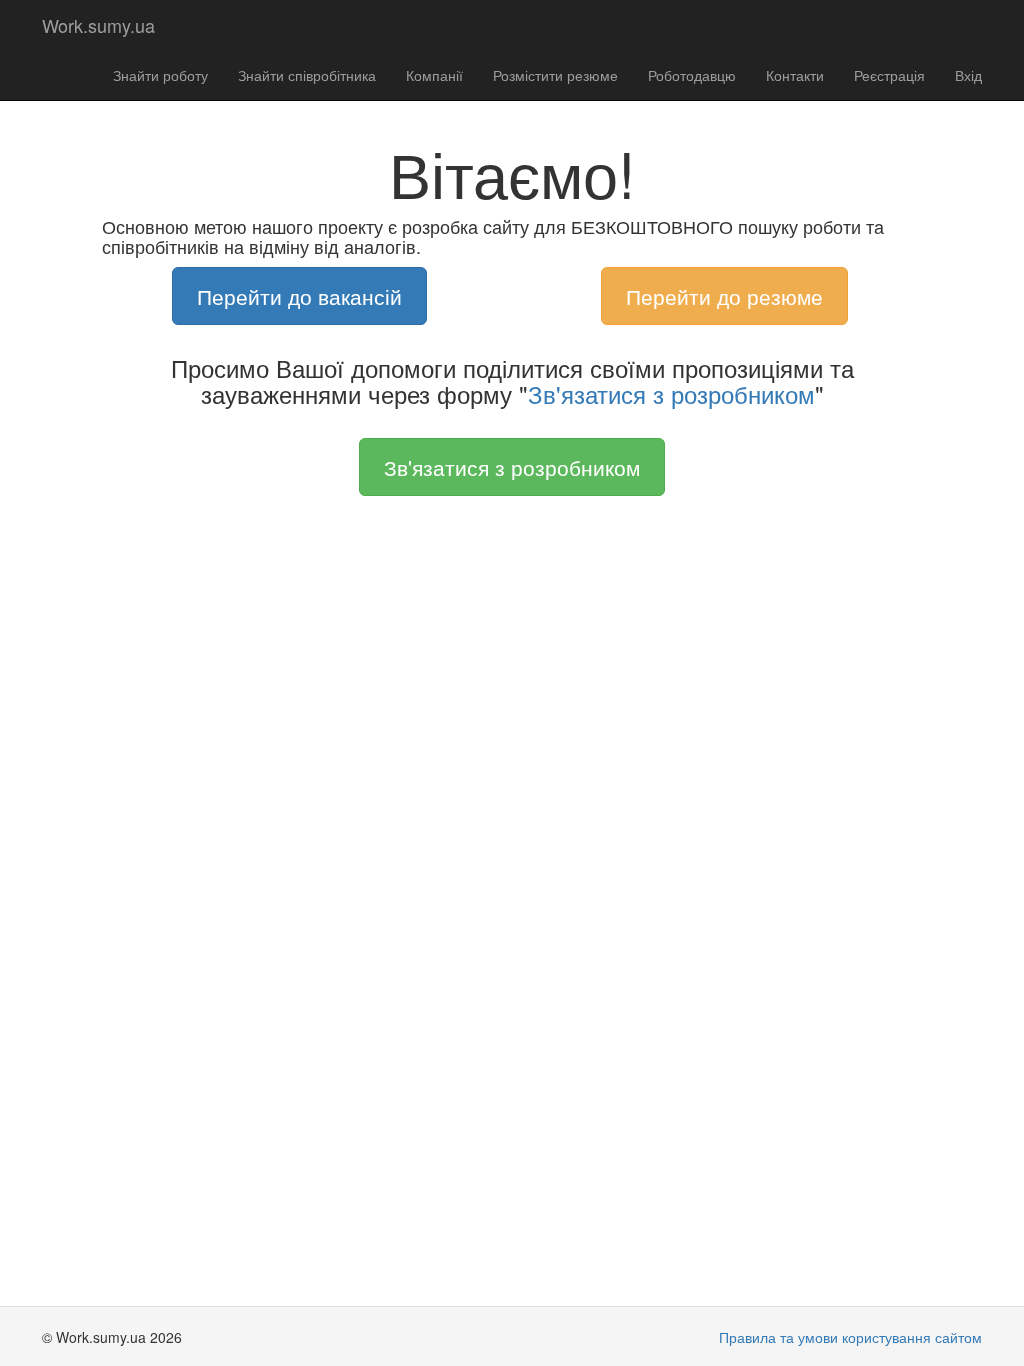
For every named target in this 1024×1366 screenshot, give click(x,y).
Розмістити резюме (555, 75)
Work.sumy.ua (98, 25)
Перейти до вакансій (299, 296)
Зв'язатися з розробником (671, 393)
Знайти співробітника (307, 75)
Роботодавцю (692, 75)
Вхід (968, 75)
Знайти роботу (160, 75)
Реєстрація (889, 75)
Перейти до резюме (724, 296)
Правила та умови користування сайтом (850, 1337)
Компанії (434, 75)
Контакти (795, 75)
